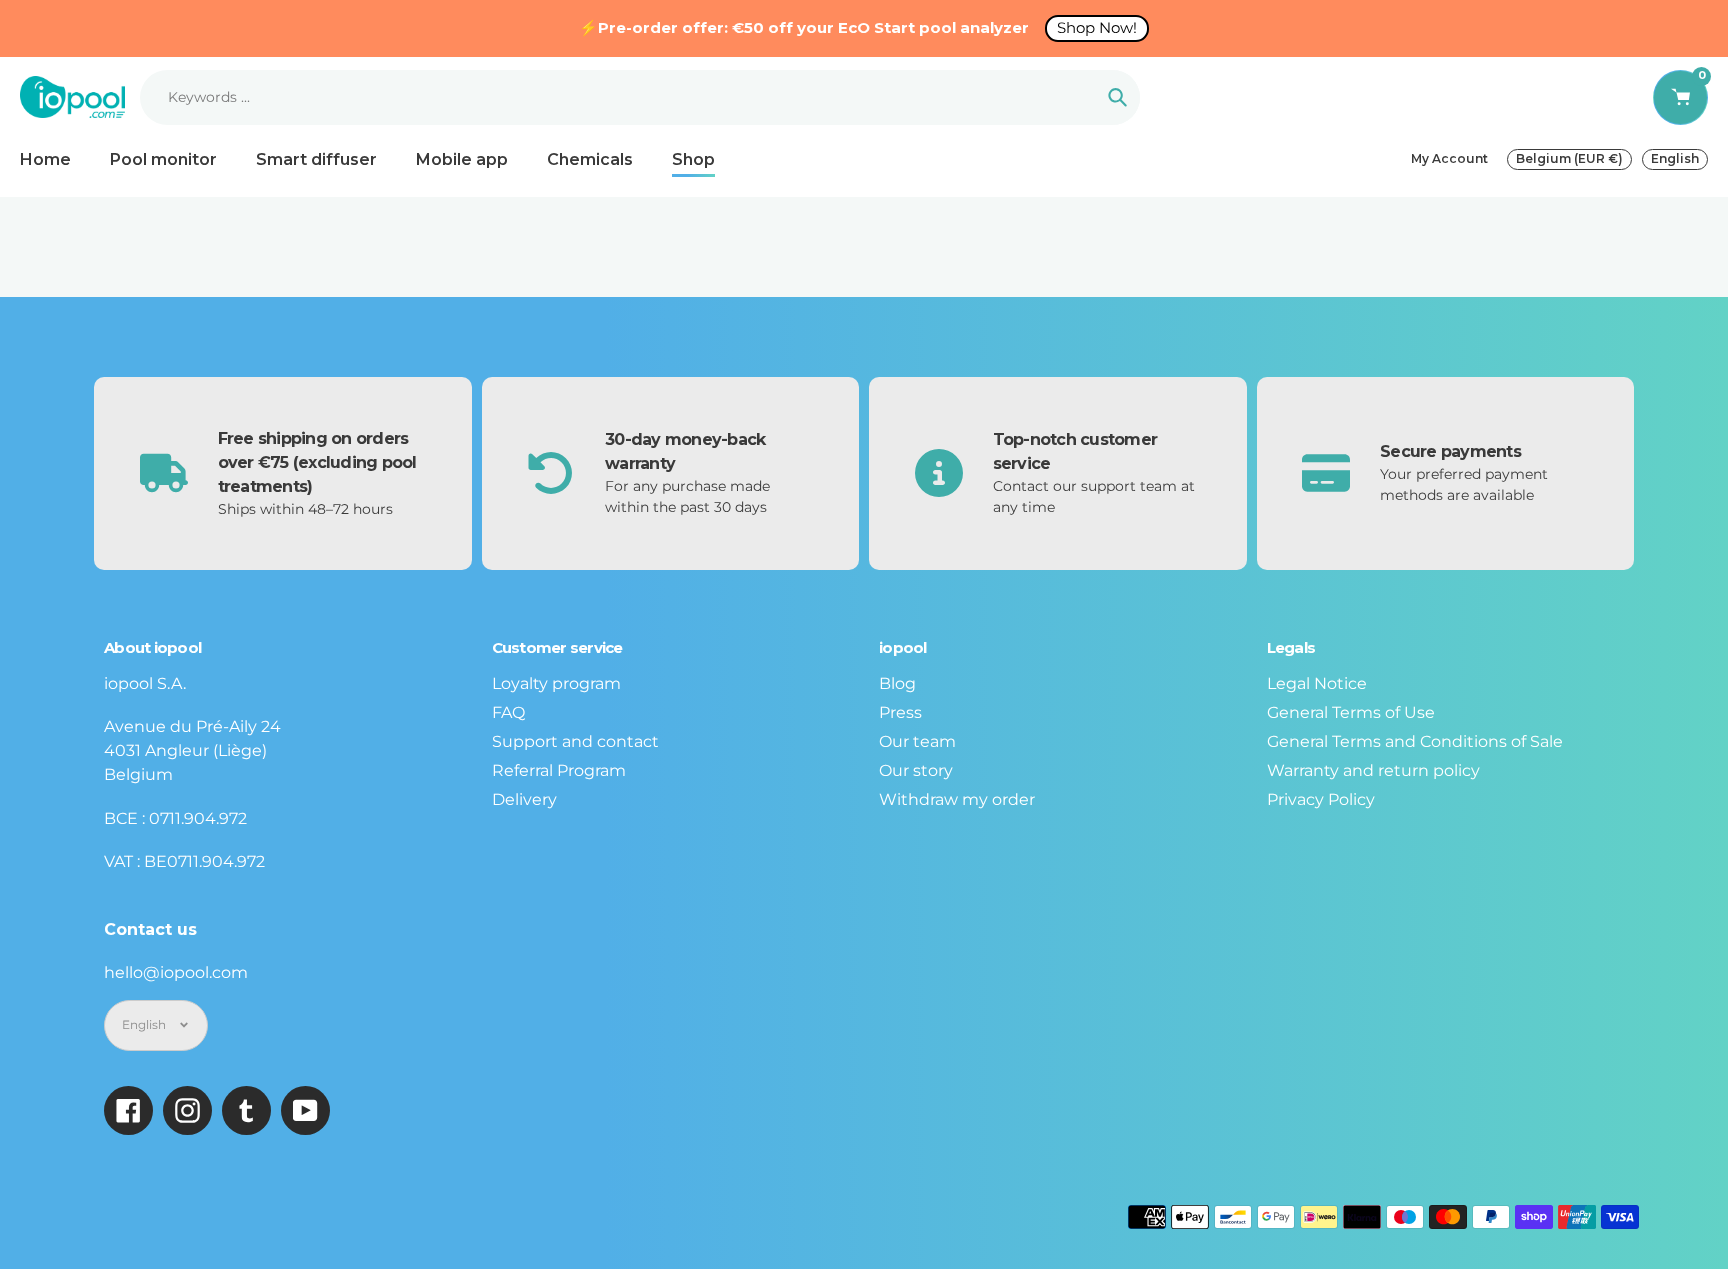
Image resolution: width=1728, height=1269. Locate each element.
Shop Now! (1097, 27)
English (1675, 158)
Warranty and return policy (1373, 770)
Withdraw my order (957, 799)
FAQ (508, 712)
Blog (897, 683)
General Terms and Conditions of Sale (1415, 741)
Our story (916, 770)
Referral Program (559, 770)
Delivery (524, 799)
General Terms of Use (1351, 712)
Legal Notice (1317, 683)
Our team (917, 741)
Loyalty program (556, 683)
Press (900, 712)
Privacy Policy (1321, 799)
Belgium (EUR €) (1569, 158)
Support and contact (575, 741)
